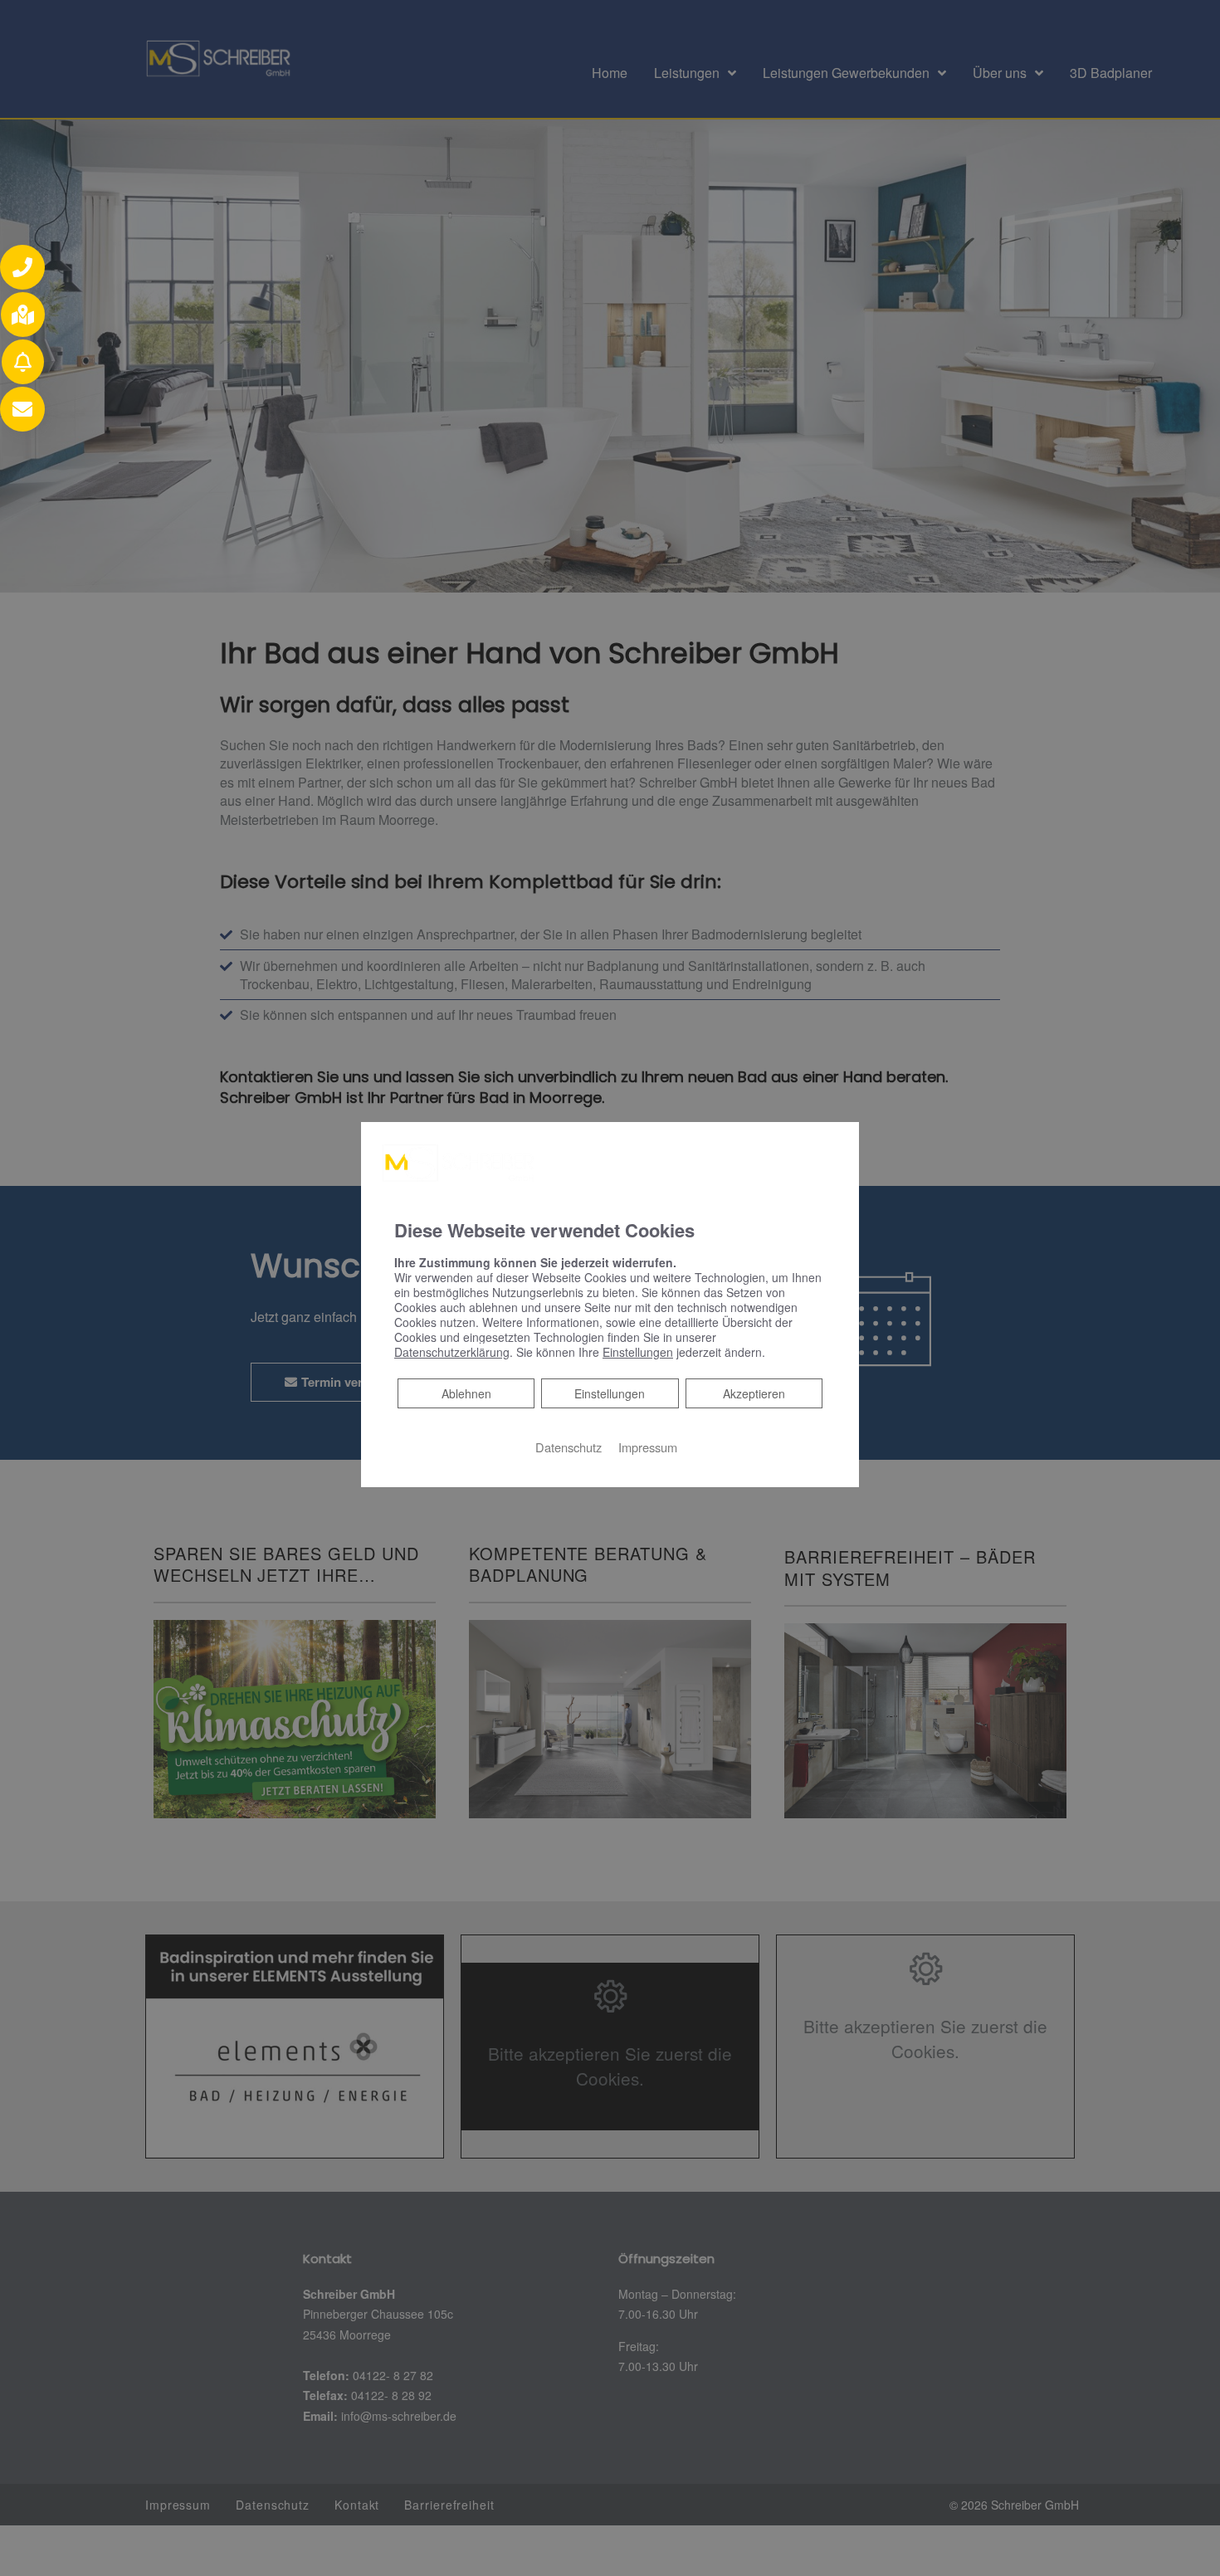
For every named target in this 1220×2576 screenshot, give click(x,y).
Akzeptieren (754, 1393)
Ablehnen (466, 1393)
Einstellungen (610, 1393)
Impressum (648, 1447)
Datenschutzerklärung (452, 1352)
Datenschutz (569, 1447)
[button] (22, 267)
